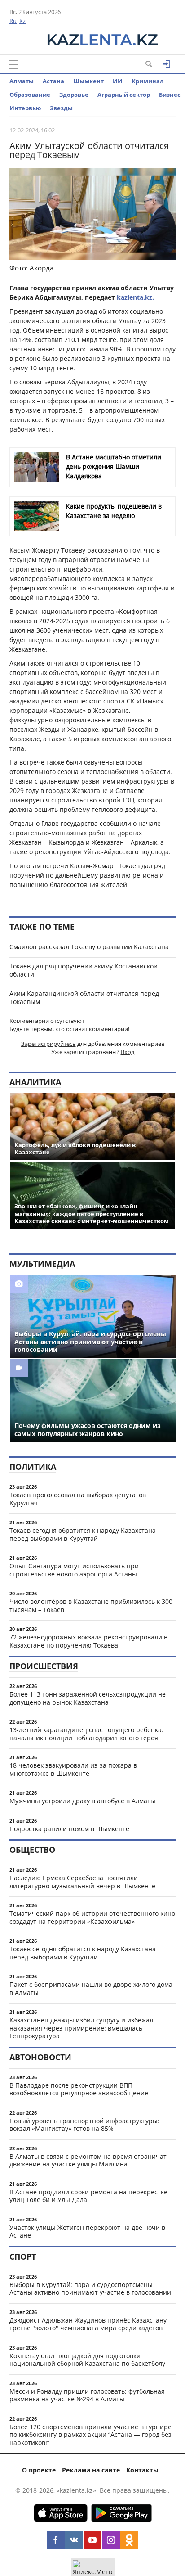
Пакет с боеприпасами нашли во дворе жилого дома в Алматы (91, 1988)
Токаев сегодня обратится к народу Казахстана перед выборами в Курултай (83, 1534)
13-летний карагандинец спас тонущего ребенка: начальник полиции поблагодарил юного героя (86, 1734)
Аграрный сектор (124, 95)
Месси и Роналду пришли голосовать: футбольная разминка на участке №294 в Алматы (87, 2395)
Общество (32, 1850)
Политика (33, 1467)
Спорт (23, 2256)
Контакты (142, 2470)
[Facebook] (56, 2540)
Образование (30, 95)
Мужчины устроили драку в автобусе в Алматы (82, 1801)
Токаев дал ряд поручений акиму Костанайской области (84, 970)
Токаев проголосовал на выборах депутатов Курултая (78, 1499)
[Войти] (167, 64)
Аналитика (35, 1082)
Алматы (22, 81)
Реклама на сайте (91, 2470)
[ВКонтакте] (74, 2540)
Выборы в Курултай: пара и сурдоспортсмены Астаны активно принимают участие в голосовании (90, 2289)
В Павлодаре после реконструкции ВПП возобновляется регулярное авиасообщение (79, 2089)
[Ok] (129, 2540)
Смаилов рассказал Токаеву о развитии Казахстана (89, 947)
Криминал (148, 81)
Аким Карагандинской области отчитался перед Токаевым (84, 998)
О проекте (39, 2470)
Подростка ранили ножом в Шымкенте (69, 1829)
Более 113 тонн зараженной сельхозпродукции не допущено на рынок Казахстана (88, 1698)
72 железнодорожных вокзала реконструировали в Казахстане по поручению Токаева (88, 1641)
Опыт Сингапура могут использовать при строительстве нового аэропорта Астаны (74, 1570)
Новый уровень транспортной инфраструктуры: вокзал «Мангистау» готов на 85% (84, 2125)
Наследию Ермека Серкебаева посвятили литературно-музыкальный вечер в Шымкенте (82, 1882)
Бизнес (170, 95)
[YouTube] (92, 2540)
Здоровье (74, 95)
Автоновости (40, 2057)
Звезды (61, 108)
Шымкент (88, 81)
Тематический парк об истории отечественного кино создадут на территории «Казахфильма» (92, 1917)
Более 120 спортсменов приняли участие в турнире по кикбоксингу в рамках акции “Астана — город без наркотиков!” (90, 2435)
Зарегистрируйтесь (48, 1044)
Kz (22, 21)
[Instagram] (111, 2540)
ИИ (118, 81)
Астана (53, 81)
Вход (128, 1052)
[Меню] (14, 64)
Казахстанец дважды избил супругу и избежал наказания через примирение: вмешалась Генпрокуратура (81, 2028)
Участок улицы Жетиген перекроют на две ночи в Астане (87, 2231)
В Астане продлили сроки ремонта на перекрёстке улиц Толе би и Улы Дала (88, 2196)
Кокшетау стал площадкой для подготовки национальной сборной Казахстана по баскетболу (87, 2360)
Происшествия (44, 1666)
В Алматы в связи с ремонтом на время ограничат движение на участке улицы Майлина (88, 2160)
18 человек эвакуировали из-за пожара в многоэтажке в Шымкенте (73, 1769)
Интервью (25, 108)
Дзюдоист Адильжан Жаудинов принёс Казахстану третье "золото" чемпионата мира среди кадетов (88, 2324)
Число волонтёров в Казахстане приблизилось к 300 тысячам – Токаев (91, 1605)
